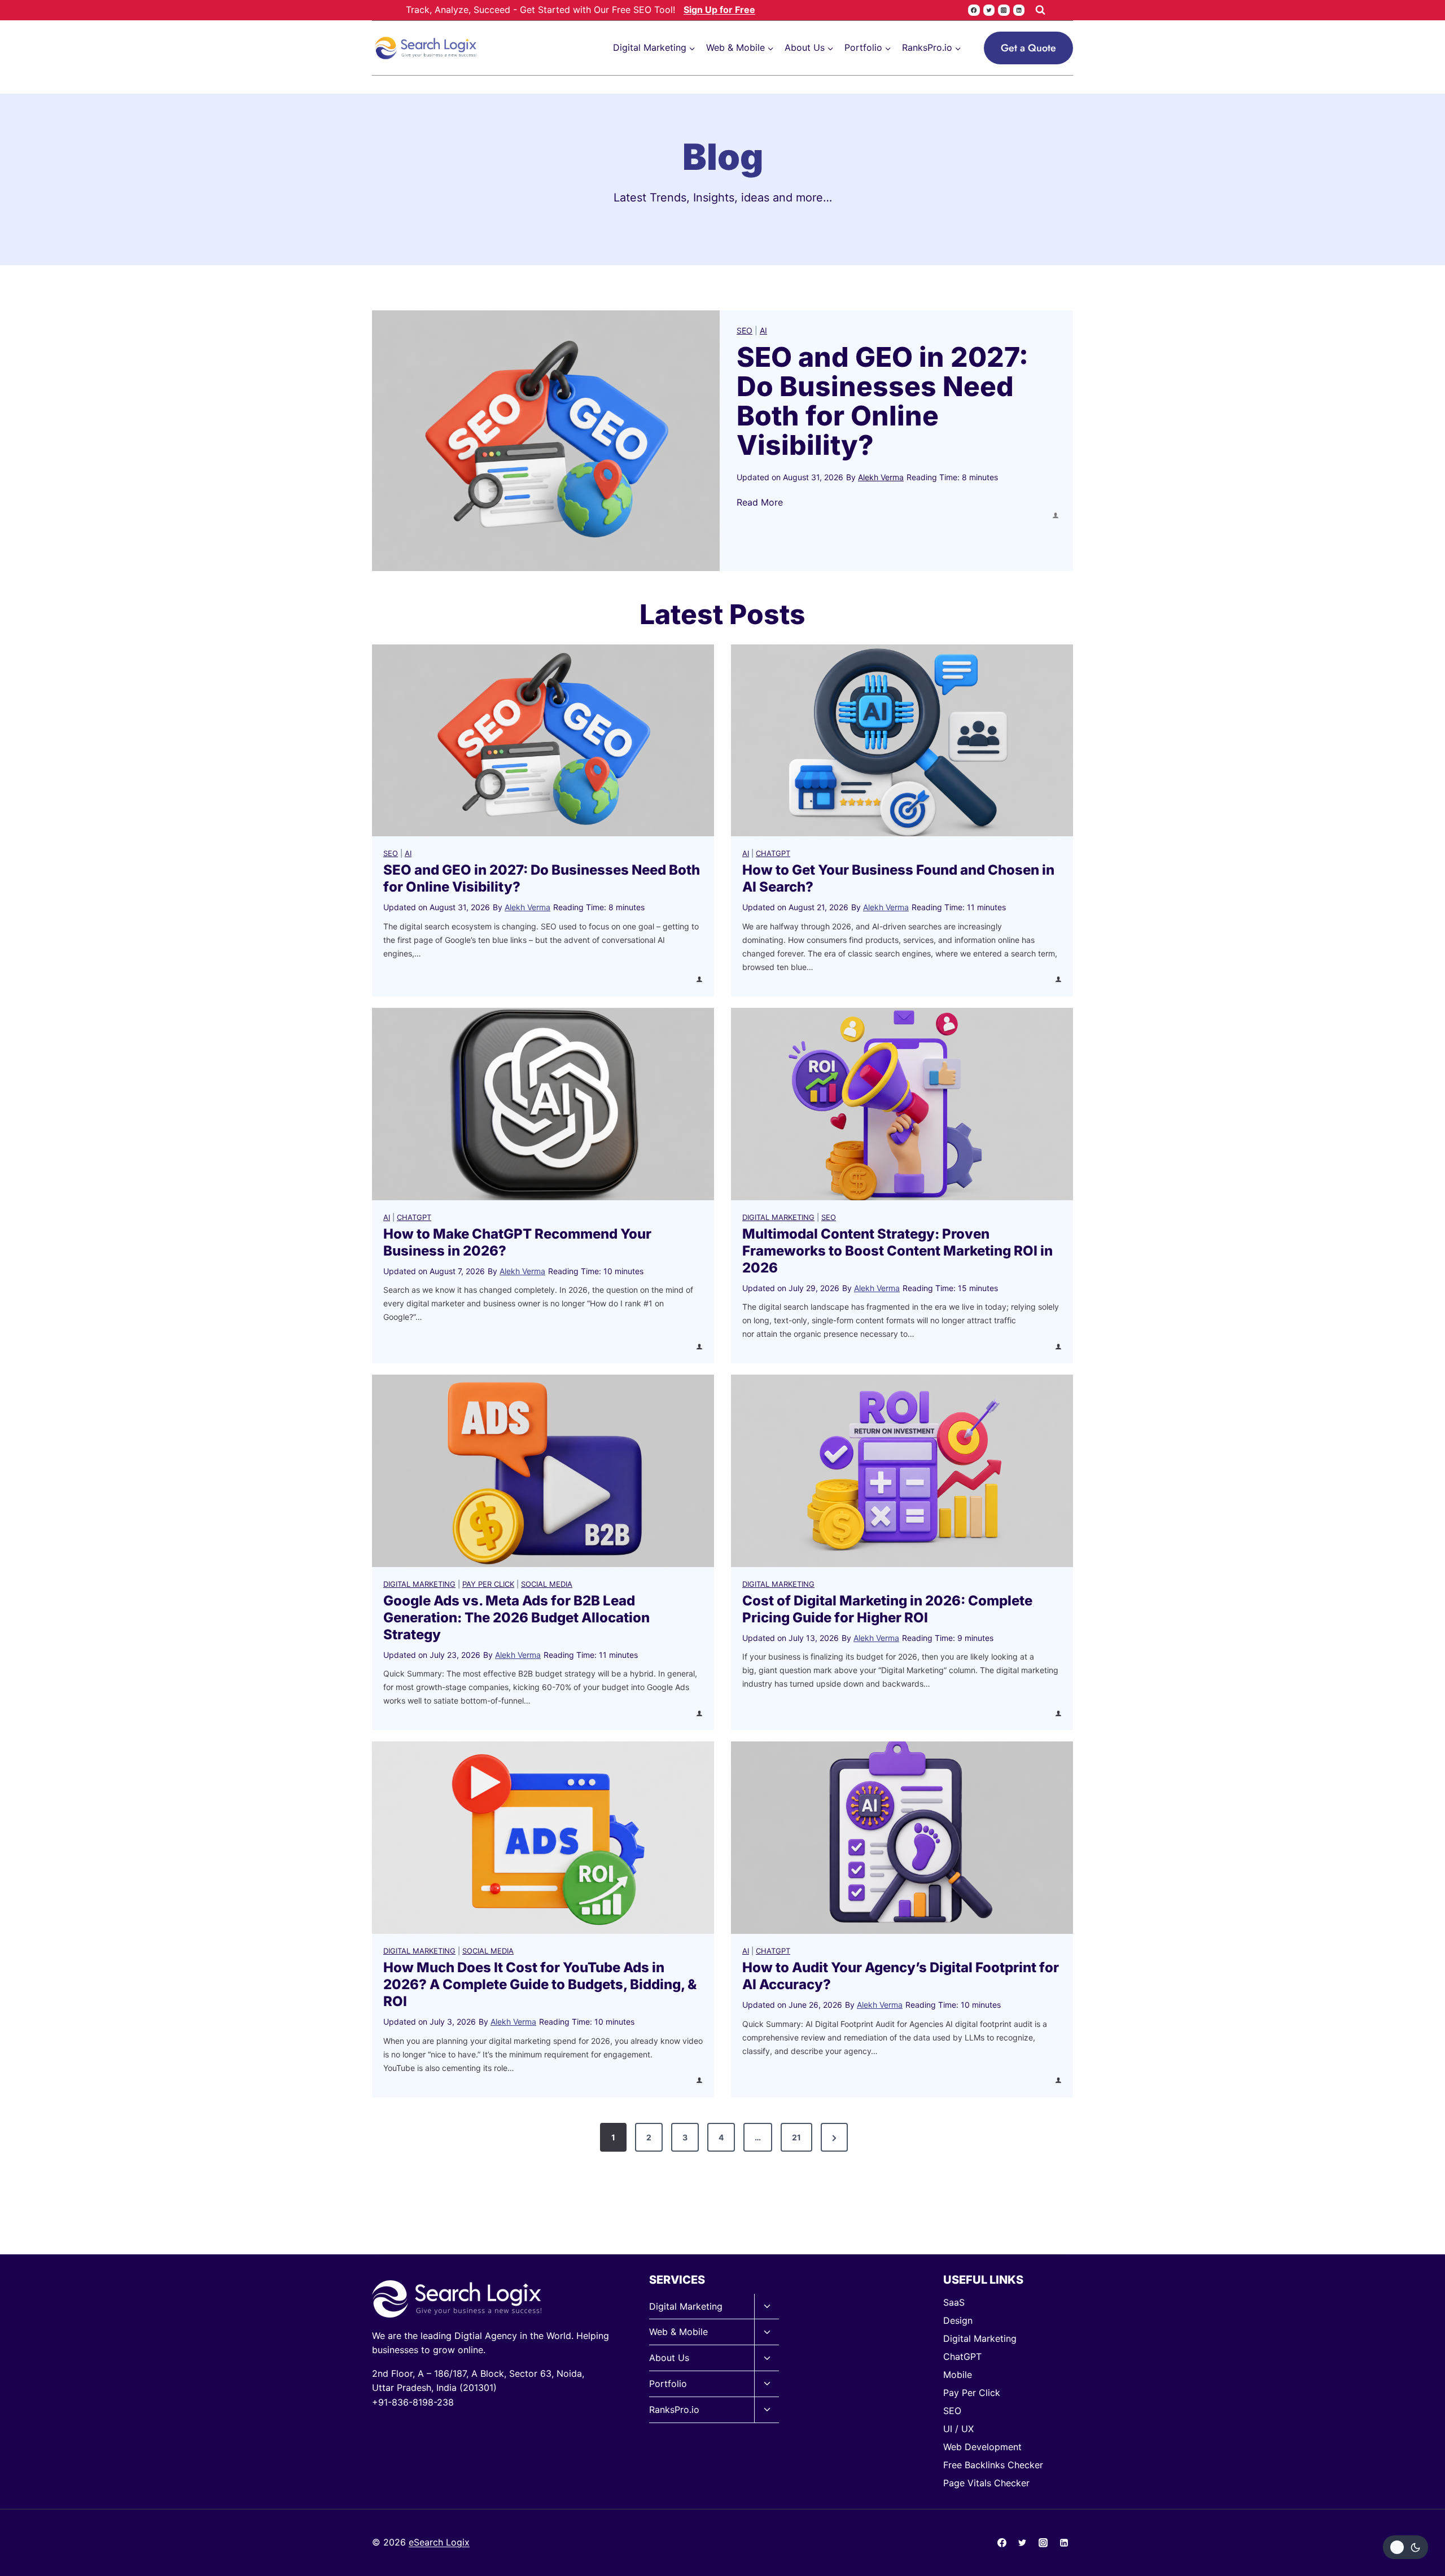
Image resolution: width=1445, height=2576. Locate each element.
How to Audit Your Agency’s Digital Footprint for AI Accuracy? (901, 1976)
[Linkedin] (1019, 10)
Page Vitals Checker (986, 2483)
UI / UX (958, 2429)
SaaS (954, 2302)
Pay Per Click (488, 1584)
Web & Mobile (678, 2332)
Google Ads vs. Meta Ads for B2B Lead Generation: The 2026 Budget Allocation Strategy (516, 1618)
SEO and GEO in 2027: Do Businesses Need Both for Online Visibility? (883, 401)
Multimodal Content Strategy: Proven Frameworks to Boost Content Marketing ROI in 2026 (897, 1251)
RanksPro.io (674, 2410)
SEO (745, 330)
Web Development (982, 2447)
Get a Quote (1028, 48)
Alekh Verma (881, 477)
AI (763, 330)
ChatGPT (773, 853)
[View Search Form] (1040, 10)
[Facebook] (974, 10)
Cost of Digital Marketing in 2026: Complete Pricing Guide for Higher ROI (887, 1609)
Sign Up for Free (719, 10)
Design (958, 2320)
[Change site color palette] (1405, 2547)
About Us (669, 2358)
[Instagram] (1004, 10)
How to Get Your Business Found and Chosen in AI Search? (898, 878)
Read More (760, 503)
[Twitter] (989, 10)
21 (796, 2137)
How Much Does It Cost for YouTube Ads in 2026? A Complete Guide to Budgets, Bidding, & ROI (540, 1984)
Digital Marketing (778, 1217)
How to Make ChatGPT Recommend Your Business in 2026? (517, 1242)
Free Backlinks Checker (993, 2465)
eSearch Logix (439, 2542)
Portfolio (668, 2384)
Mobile (958, 2375)
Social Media (547, 1584)
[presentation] (546, 441)
